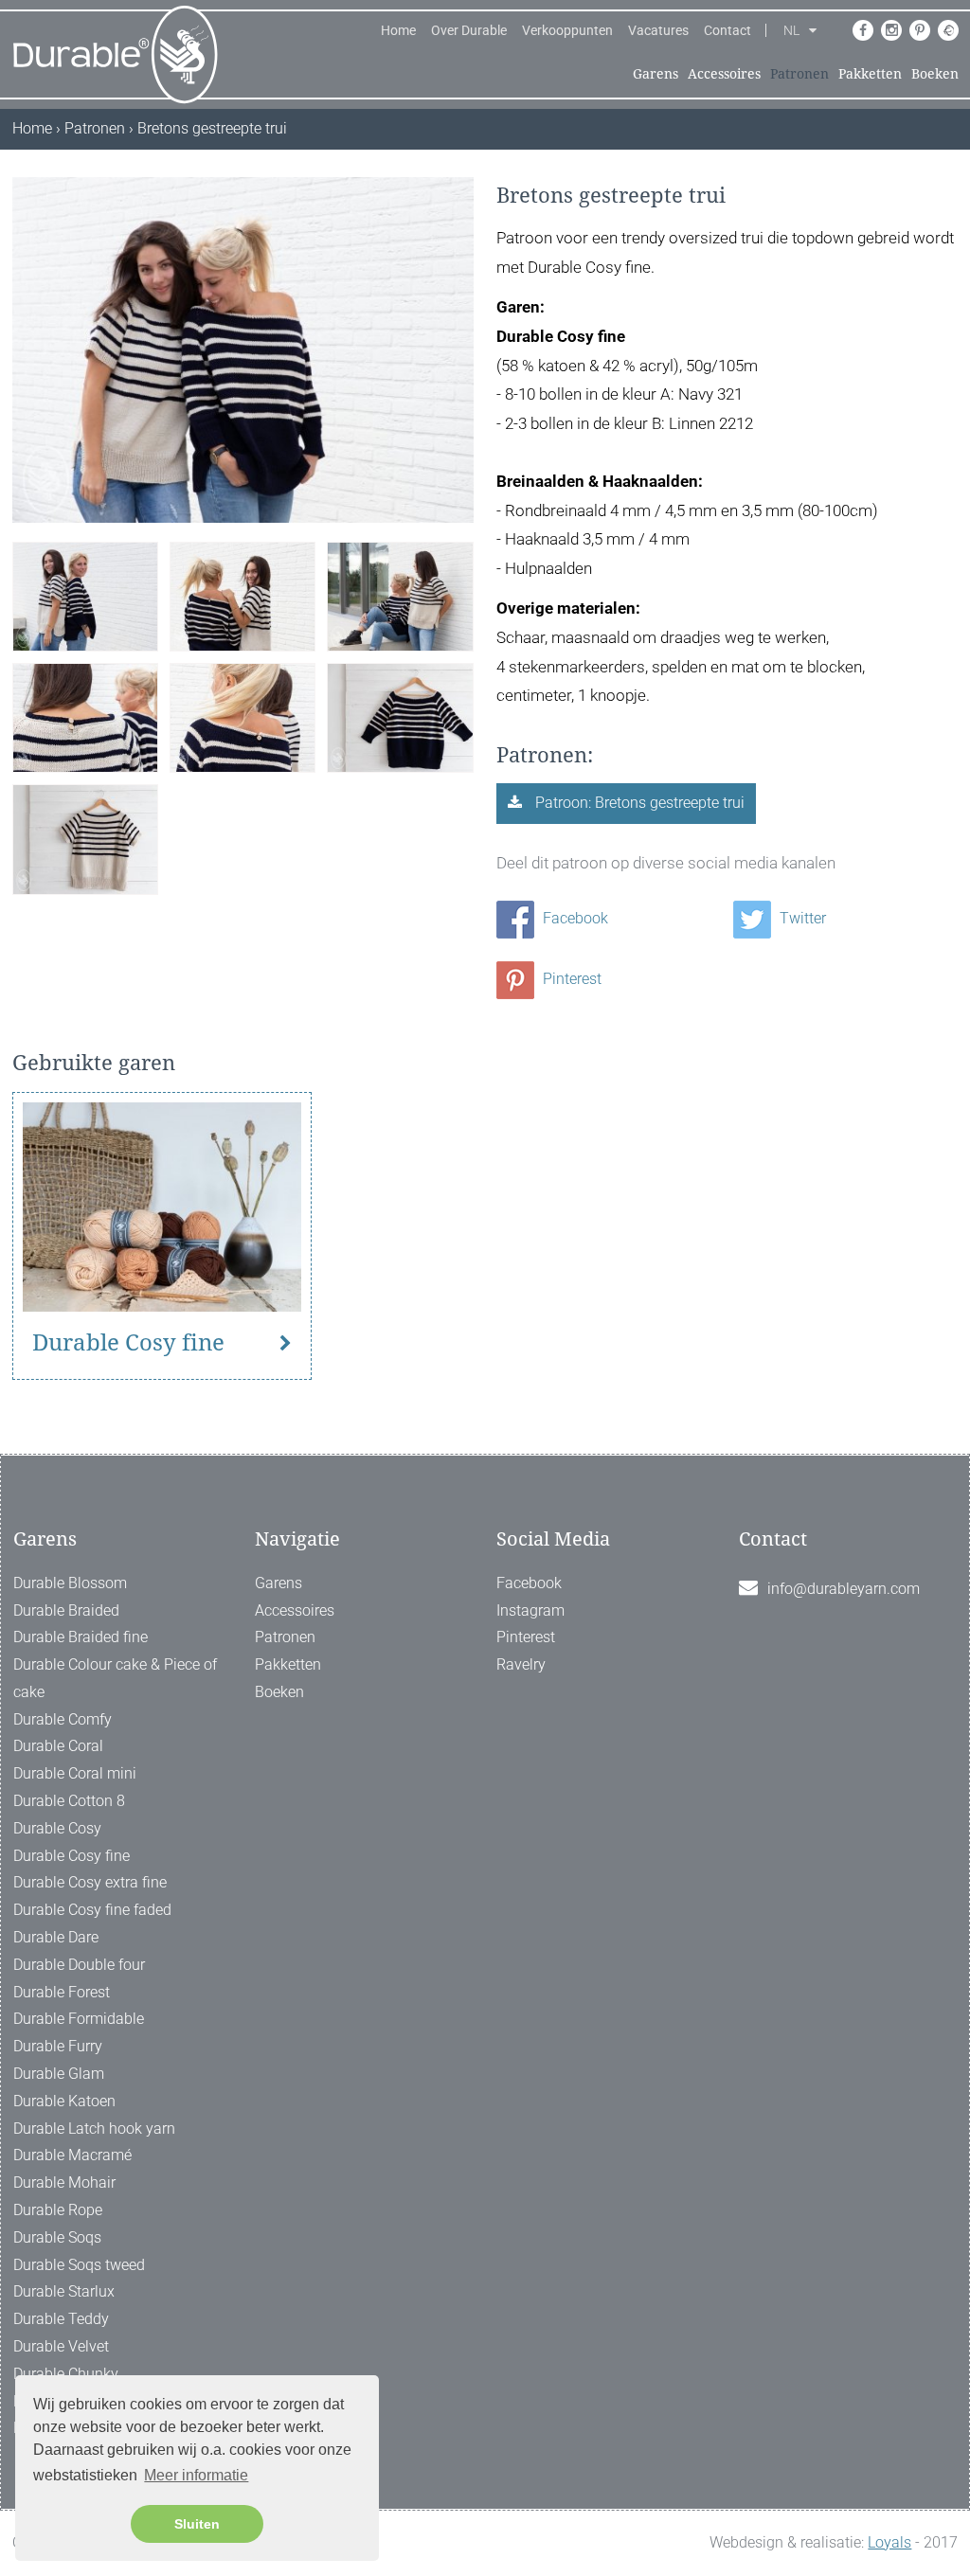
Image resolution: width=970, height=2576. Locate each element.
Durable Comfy (63, 1719)
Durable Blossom (70, 1583)
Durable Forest (62, 1992)
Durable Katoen (64, 2101)
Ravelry (521, 1664)
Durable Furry (58, 2046)
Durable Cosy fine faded (92, 1910)
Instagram (530, 1610)
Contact (727, 30)
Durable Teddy (61, 2319)
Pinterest (570, 979)
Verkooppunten (567, 30)
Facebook (574, 918)
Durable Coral (58, 1746)
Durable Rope (58, 2210)
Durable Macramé (72, 2155)
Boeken (935, 74)
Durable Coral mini (75, 1773)
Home (398, 30)
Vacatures (658, 30)
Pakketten (870, 74)
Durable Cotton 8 (69, 1801)
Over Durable (469, 30)
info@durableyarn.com (844, 1589)
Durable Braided (66, 1610)
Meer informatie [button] (196, 2475)
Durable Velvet (61, 2346)
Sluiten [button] (197, 2524)
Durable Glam (59, 2074)
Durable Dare (56, 1937)
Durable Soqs (57, 2237)
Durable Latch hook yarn (94, 2129)
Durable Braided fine (81, 1637)
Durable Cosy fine (128, 1343)
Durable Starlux (64, 2291)
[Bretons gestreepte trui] (85, 595)
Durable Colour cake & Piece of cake (115, 1678)
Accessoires (724, 74)
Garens (656, 74)
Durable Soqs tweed (79, 2265)
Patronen (799, 74)
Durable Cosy (57, 1828)
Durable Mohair (64, 2182)
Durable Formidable (79, 2019)
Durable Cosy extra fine (90, 1882)
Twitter (801, 918)
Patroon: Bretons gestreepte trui (638, 803)
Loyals (889, 2542)
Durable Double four (79, 1965)
